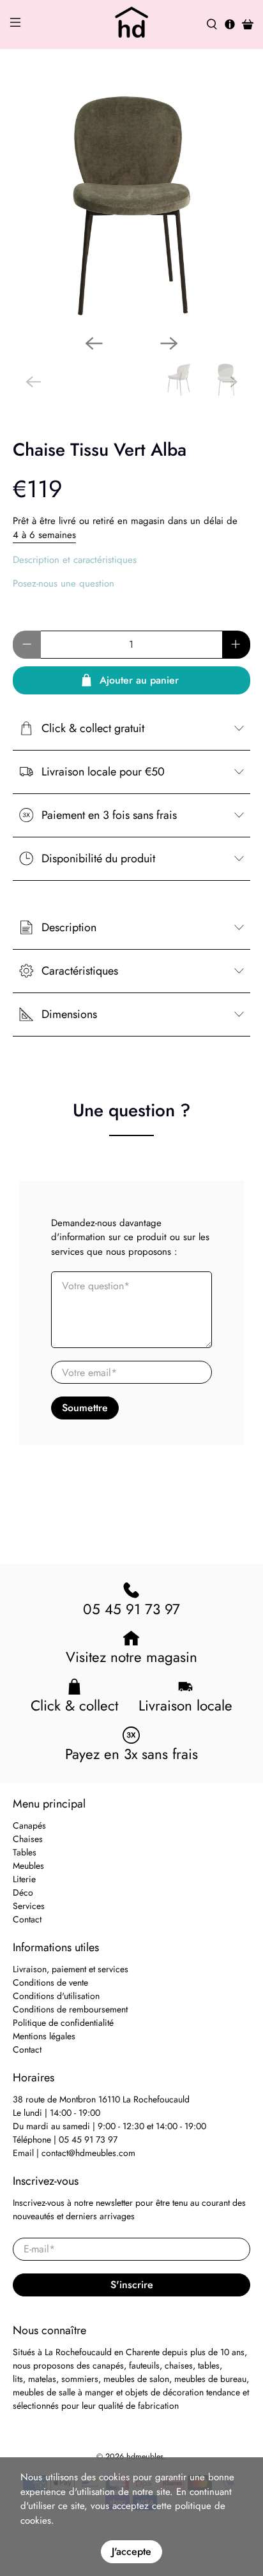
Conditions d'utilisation (56, 1996)
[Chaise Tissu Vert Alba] (131, 206)
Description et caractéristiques (75, 560)
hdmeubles (145, 2457)
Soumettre (85, 1408)
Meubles (28, 1866)
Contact (27, 1919)
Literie (24, 1879)
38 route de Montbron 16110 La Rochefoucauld (101, 2099)
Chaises (28, 1839)
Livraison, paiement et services (71, 1969)
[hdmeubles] (131, 25)
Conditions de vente (50, 1982)
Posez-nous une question (64, 583)
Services (29, 1906)
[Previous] (94, 343)
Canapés (29, 1825)
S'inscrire (132, 2285)
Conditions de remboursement (70, 2009)
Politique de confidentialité (63, 2023)
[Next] (169, 343)
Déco (23, 1892)
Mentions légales (44, 2036)
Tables (25, 1852)
